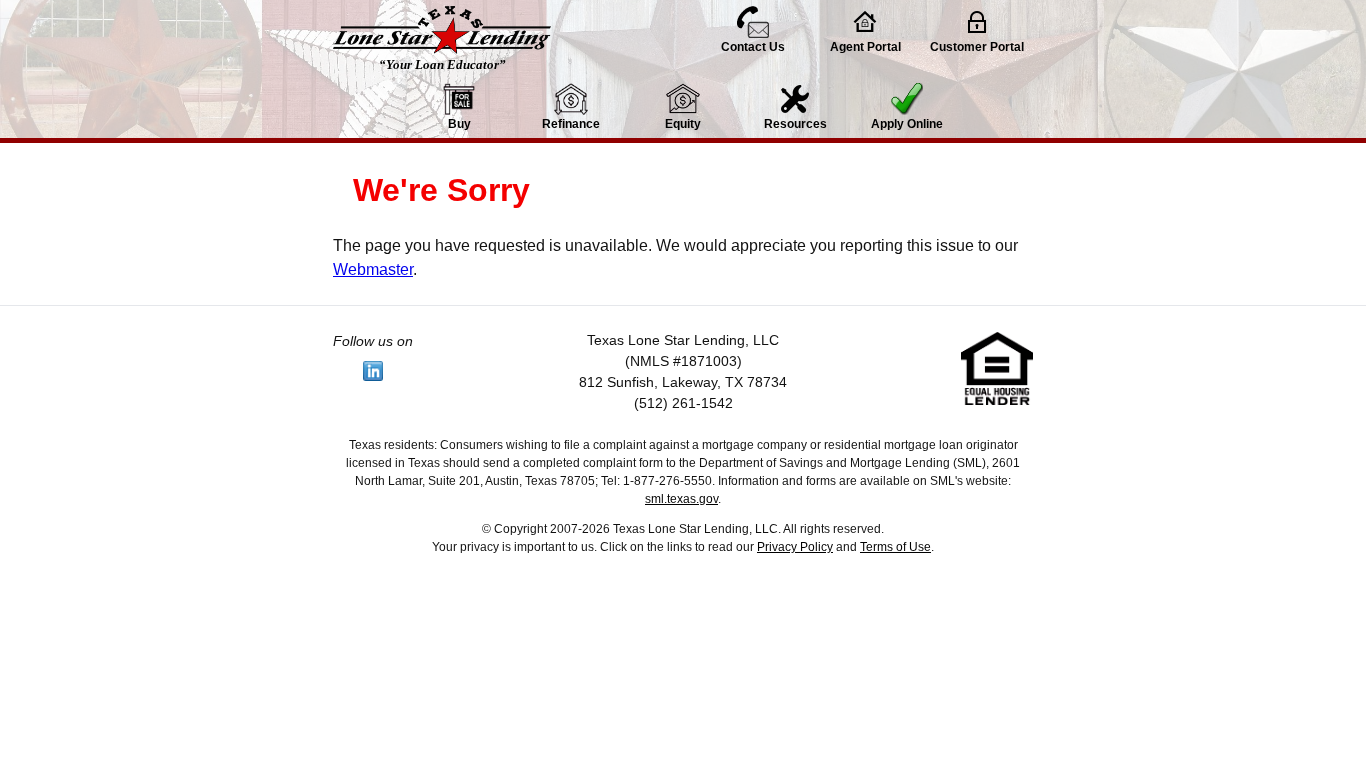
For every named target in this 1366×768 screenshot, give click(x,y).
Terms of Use (895, 547)
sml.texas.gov (681, 499)
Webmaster (373, 269)
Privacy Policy (795, 547)
